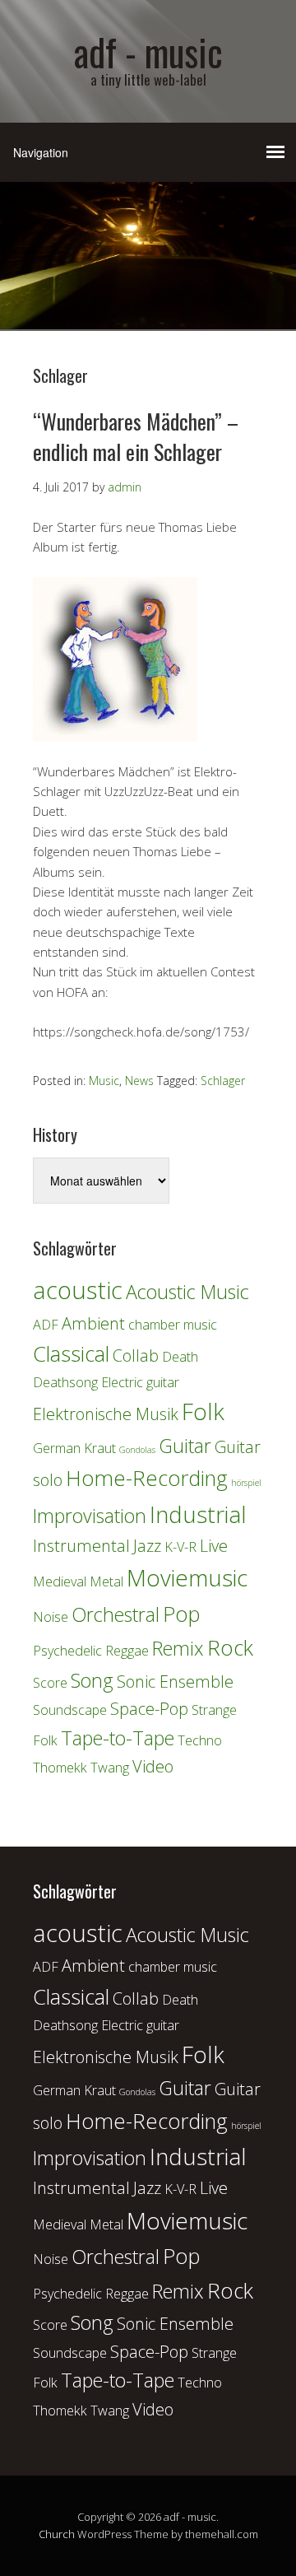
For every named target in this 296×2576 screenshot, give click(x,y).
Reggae (127, 1651)
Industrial (198, 1514)
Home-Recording (147, 1478)
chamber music (173, 1325)
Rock (230, 1648)
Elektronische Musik (106, 1414)
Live (214, 1546)
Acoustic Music (187, 1292)
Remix (178, 1648)
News (139, 1081)
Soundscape (70, 1710)
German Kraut (74, 1448)
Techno (200, 1740)
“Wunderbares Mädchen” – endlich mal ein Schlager (136, 436)
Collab (136, 1356)
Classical (71, 1354)
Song (92, 1680)
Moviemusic (187, 1577)
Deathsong (65, 1382)
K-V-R (180, 1547)
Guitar (185, 1446)
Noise (51, 1617)
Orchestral (116, 1614)
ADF (46, 1325)
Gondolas (137, 1450)
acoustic (78, 1290)
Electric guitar (140, 1382)
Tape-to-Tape (118, 1738)
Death (180, 1357)
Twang (110, 1768)
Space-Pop (149, 1709)
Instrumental (81, 1546)
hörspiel (246, 1483)
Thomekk (60, 1768)
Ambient (93, 1323)
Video (153, 1766)
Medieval (60, 1581)
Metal (106, 1581)
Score (50, 1683)
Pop (182, 1614)
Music (104, 1081)
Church (57, 2534)
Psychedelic (67, 1651)
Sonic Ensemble (175, 1682)
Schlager (223, 1081)
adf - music (148, 51)
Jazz (147, 1546)
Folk (203, 1411)
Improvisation (90, 1516)
